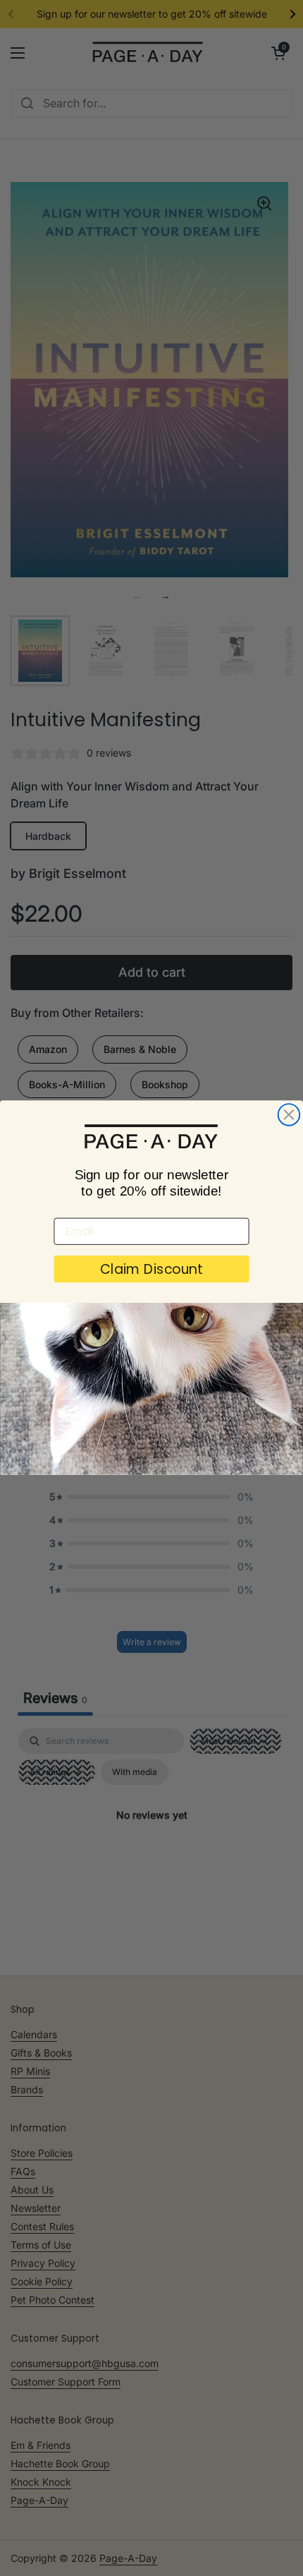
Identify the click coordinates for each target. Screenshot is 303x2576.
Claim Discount (151, 1270)
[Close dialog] (289, 1115)
